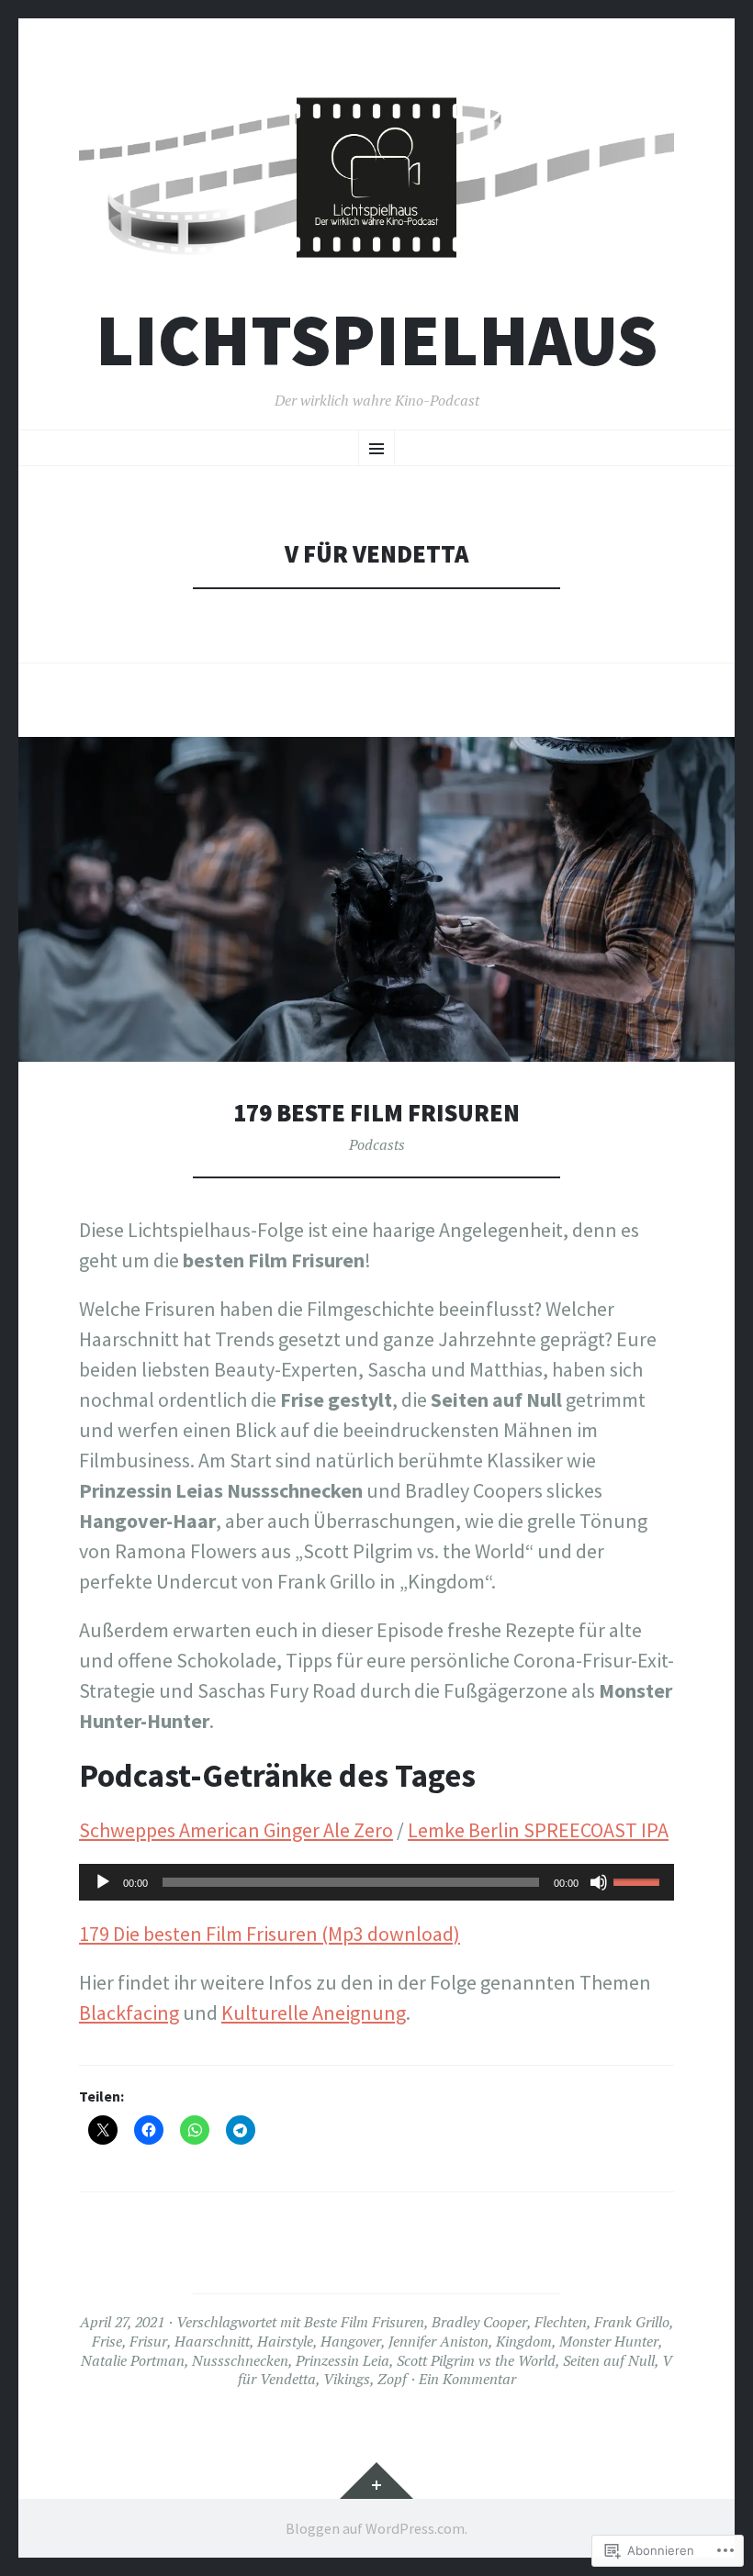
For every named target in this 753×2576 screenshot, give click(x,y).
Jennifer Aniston (438, 2341)
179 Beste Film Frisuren (376, 1113)
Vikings (347, 2379)
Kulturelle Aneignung (314, 2013)
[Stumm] (599, 1882)
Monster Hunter (609, 2341)
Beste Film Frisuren (364, 2322)
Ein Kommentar (467, 2379)
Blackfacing (129, 2013)
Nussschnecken (240, 2360)
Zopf (392, 2379)
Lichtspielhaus (376, 340)
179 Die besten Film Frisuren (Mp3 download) (270, 1934)
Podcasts (377, 1144)
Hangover (351, 2341)
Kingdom (524, 2341)
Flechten (561, 2322)
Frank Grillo (632, 2322)
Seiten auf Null (609, 2360)
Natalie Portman (133, 2360)
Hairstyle (285, 2341)
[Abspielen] (103, 1882)
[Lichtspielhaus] (376, 178)
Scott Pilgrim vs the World (476, 2360)
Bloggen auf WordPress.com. (376, 2528)
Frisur (148, 2341)
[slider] (639, 1880)
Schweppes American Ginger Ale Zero (236, 1830)
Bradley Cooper (479, 2322)
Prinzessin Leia (343, 2360)
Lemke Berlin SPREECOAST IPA (538, 1830)
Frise (107, 2341)
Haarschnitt (212, 2341)
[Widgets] (376, 2481)
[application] (376, 1882)
